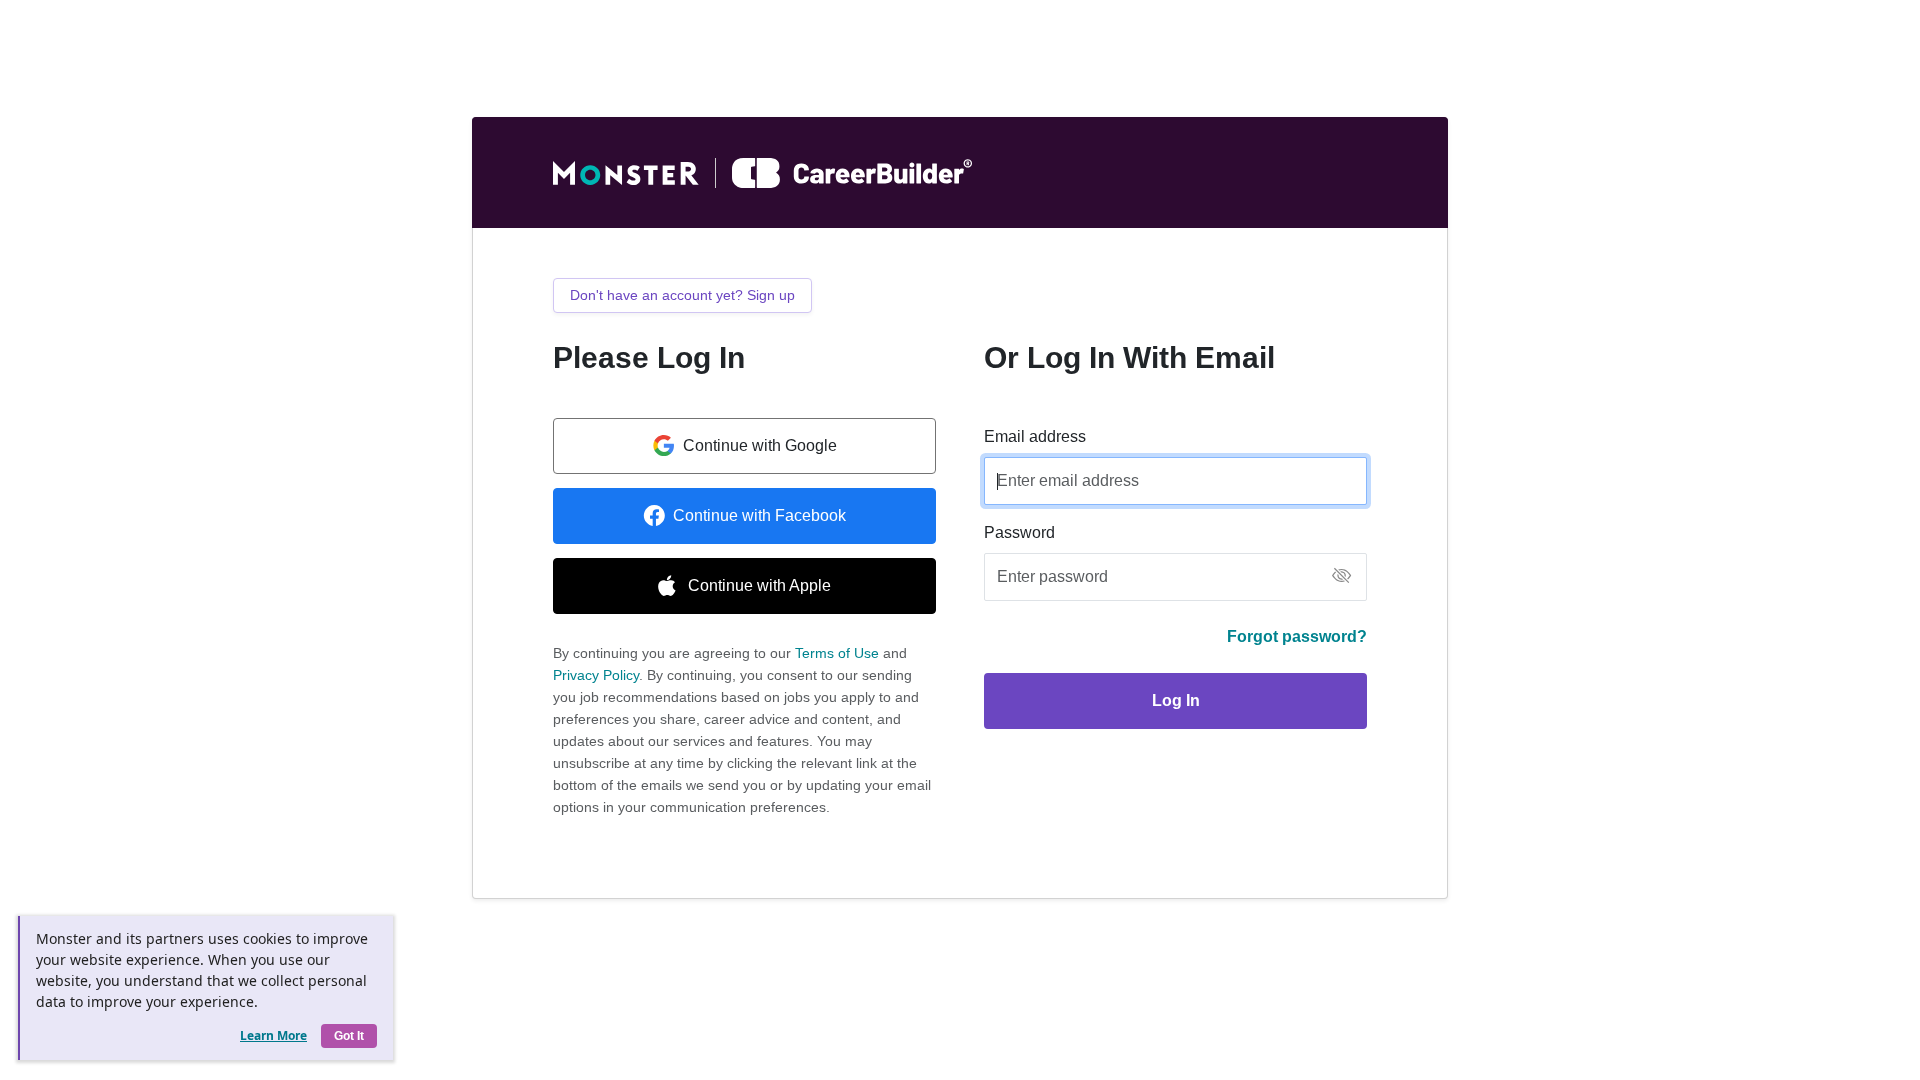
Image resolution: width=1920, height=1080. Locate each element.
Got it (349, 1036)
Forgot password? (1297, 636)
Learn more (273, 1035)
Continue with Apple (759, 585)
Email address (1035, 436)
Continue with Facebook (759, 515)
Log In (1176, 700)
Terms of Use (837, 653)
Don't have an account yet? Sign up (682, 295)
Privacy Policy (596, 675)
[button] (1341, 577)
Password (1019, 532)
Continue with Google (760, 445)
